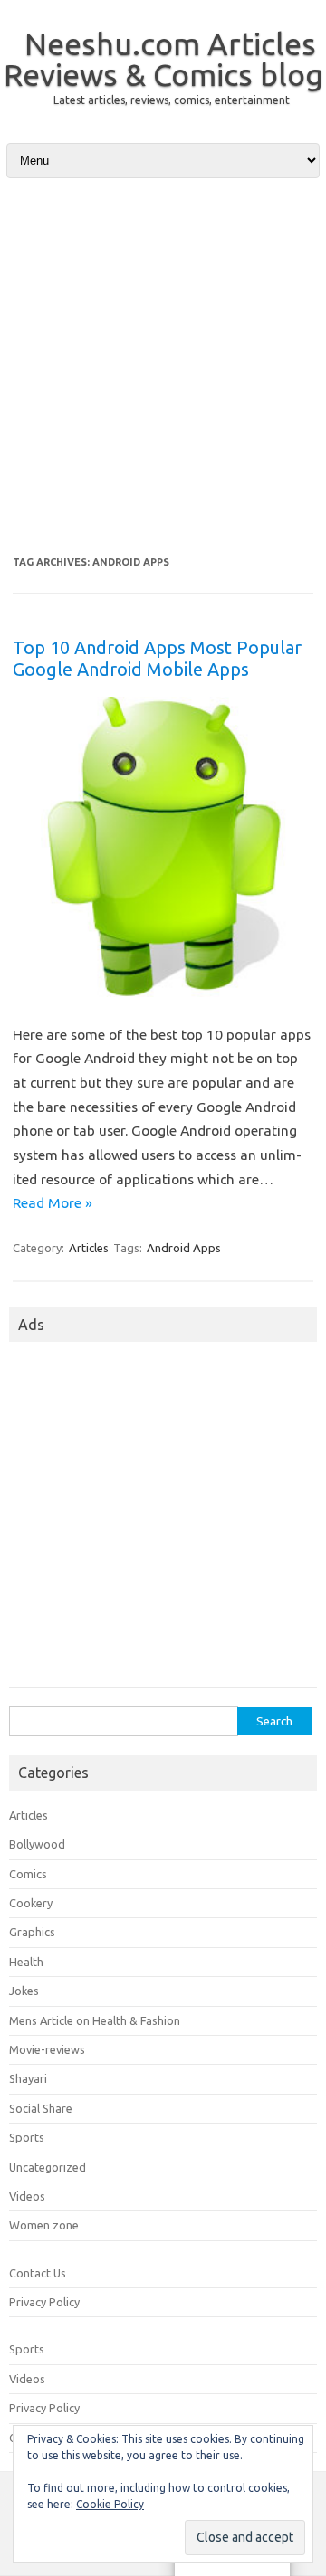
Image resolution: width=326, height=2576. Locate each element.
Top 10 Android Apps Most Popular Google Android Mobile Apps (157, 658)
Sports (27, 2137)
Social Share (41, 2108)
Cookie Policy (110, 2504)
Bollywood (37, 1844)
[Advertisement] (163, 366)
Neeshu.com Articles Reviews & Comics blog (163, 59)
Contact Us (38, 2273)
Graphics (32, 1932)
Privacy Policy (44, 2302)
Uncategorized (48, 2167)
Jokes (24, 1991)
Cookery (31, 1903)
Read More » (53, 1202)
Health (26, 1962)
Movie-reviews (47, 2049)
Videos (27, 2196)
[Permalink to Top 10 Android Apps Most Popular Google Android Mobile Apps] (163, 993)
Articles (89, 1248)
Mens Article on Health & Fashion (95, 2020)
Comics (28, 1874)
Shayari (28, 2078)
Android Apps (184, 1248)
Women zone (44, 2225)
